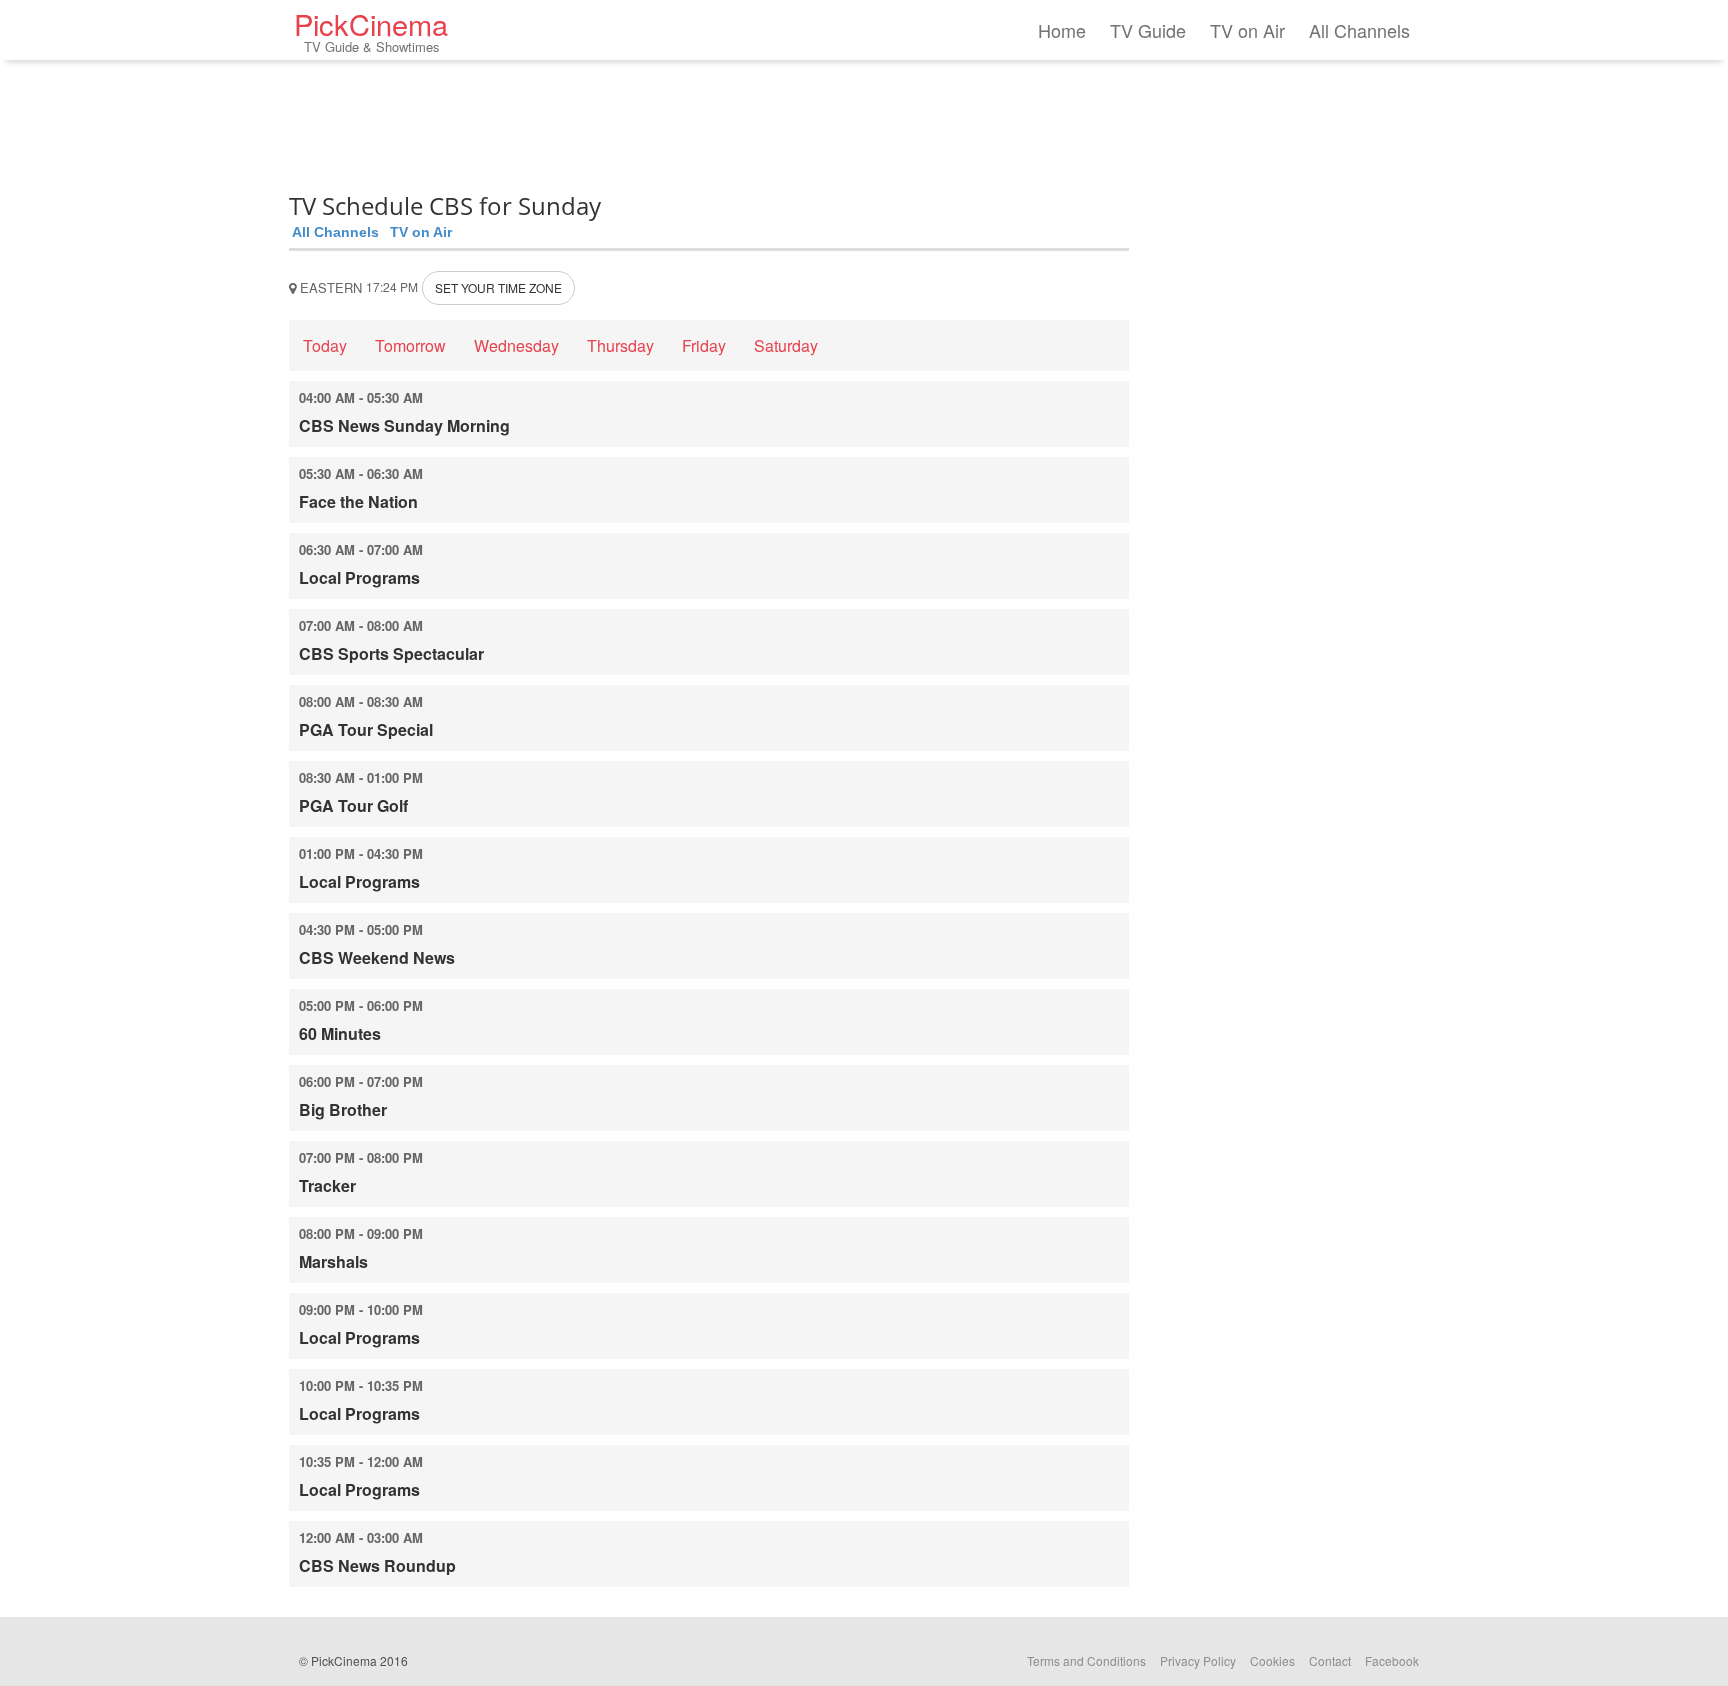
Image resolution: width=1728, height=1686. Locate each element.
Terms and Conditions (1086, 1660)
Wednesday (516, 345)
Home (1062, 30)
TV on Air (1247, 30)
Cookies (1272, 1660)
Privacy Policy (1198, 1660)
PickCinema (371, 29)
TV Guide (1148, 30)
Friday (704, 345)
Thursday (620, 345)
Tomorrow (410, 345)
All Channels (1359, 30)
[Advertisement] (709, 120)
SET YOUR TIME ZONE (498, 287)
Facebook (1392, 1660)
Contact (1330, 1660)
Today (325, 345)
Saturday (786, 345)
